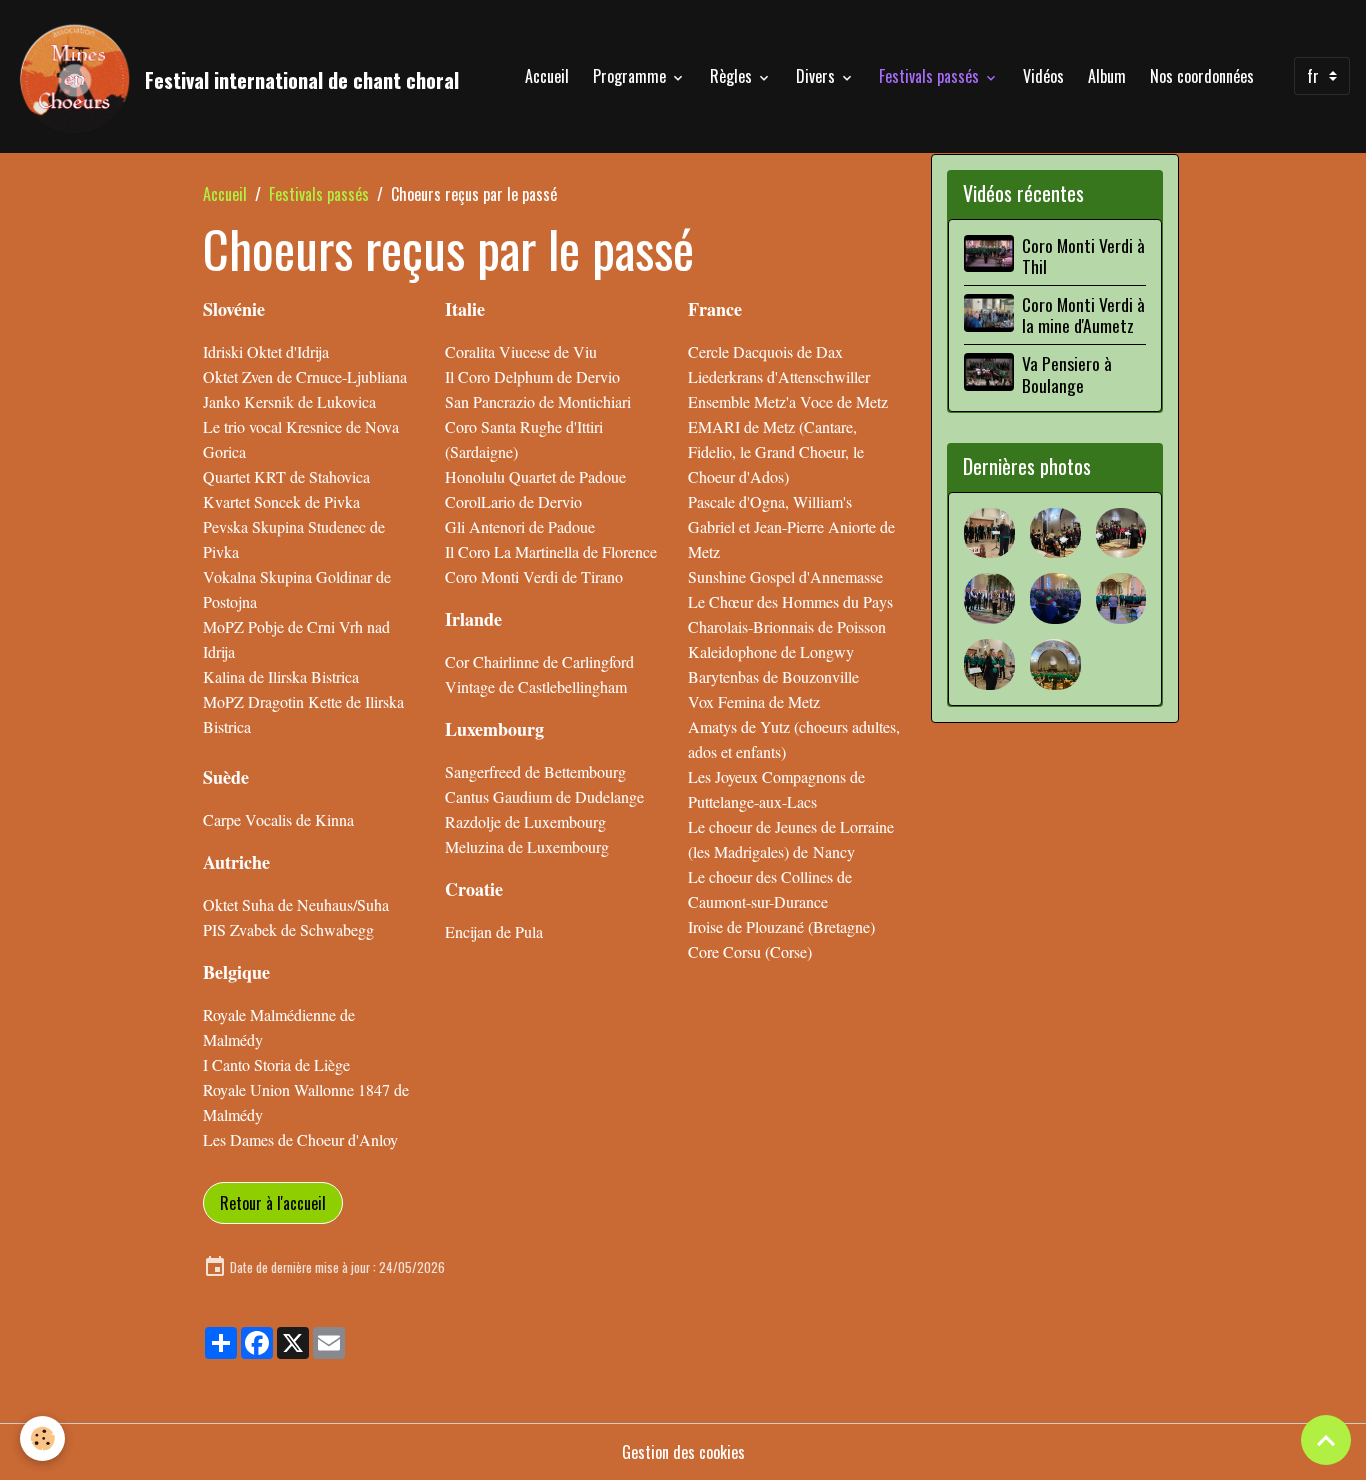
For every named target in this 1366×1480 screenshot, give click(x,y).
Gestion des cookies (683, 1452)
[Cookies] (42, 1438)
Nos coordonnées (1202, 76)
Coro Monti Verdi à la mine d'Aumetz (1083, 314)
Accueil (547, 76)
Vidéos (1043, 76)
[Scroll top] (1326, 1440)
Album (1107, 76)
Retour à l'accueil (273, 1203)
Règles (733, 76)
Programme (631, 76)
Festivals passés (931, 76)
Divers (817, 76)
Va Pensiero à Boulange (1067, 373)
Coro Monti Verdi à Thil (1083, 255)
